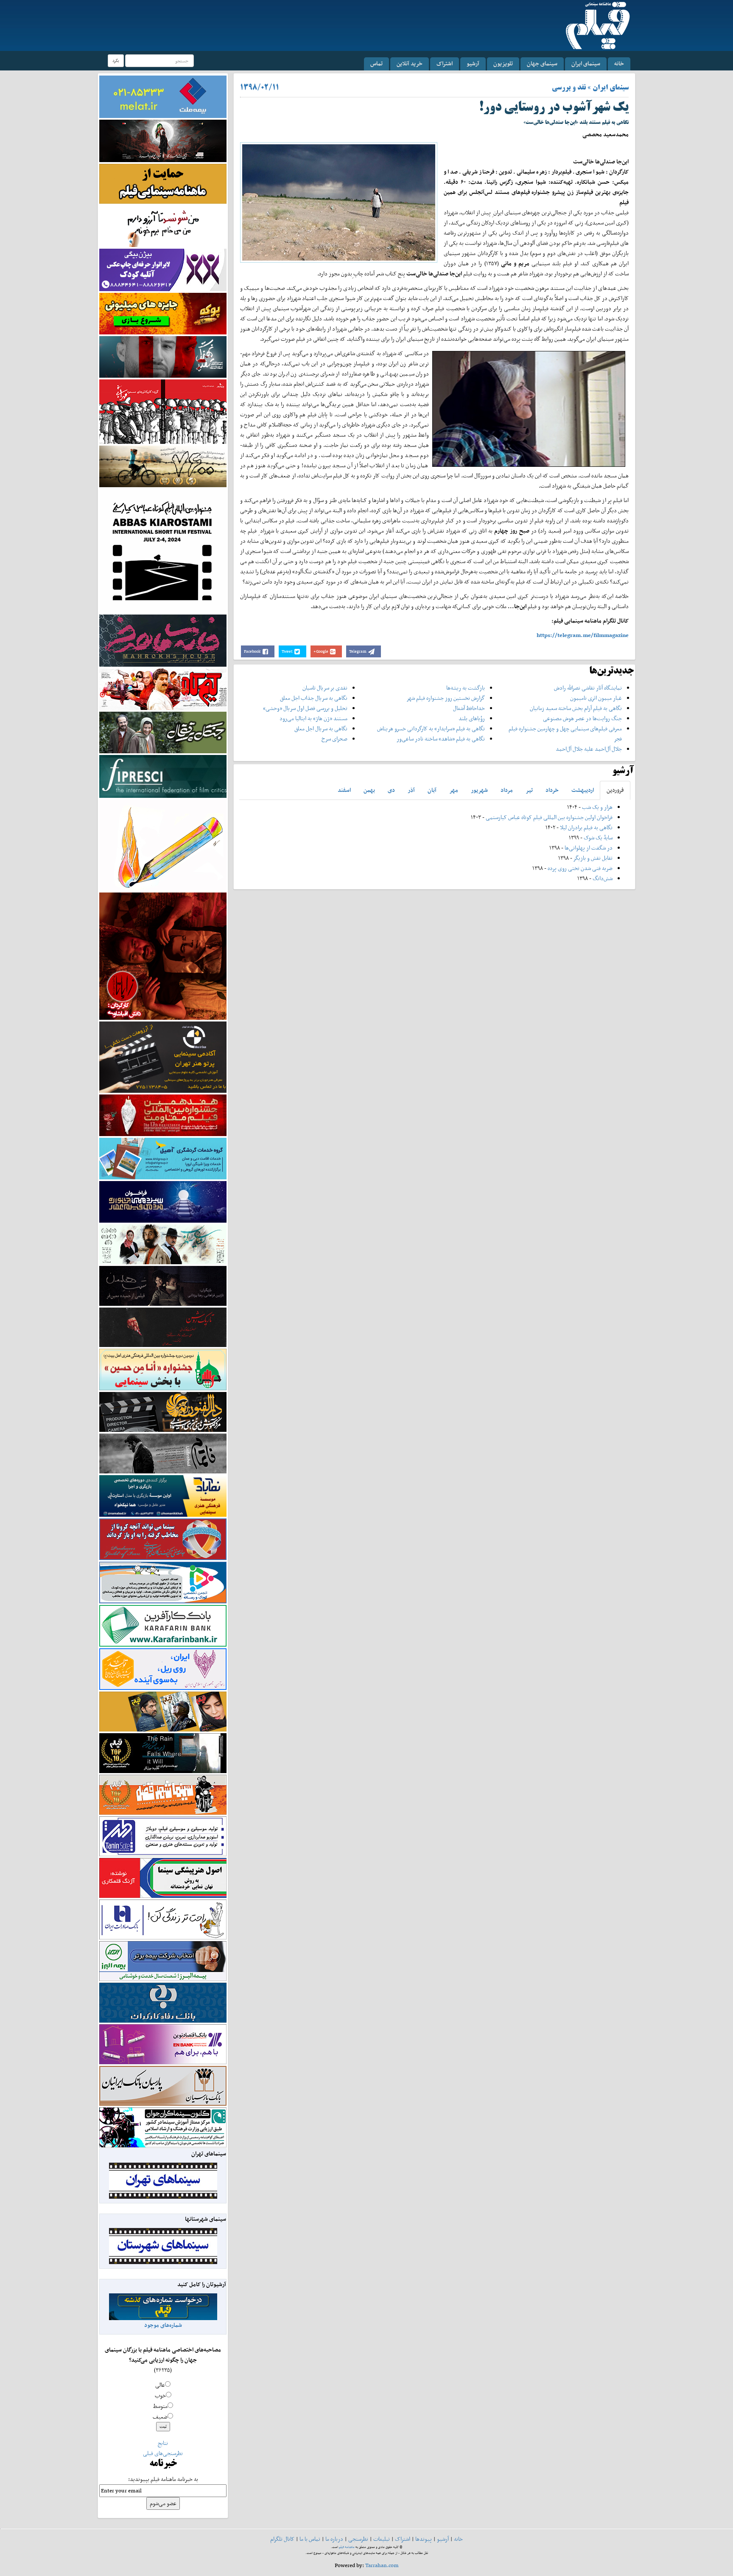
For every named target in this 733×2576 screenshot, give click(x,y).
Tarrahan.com (382, 2565)
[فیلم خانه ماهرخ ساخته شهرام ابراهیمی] (163, 640)
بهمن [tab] (369, 790)
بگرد (116, 60)
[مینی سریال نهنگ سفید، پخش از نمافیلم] (163, 356)
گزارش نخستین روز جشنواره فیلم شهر (446, 698)
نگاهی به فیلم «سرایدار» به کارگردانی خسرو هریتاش (431, 728)
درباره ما (334, 2539)
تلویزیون (503, 63)
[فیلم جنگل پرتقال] (163, 732)
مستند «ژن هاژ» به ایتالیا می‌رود (313, 718)
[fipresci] (163, 776)
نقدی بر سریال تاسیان (325, 688)
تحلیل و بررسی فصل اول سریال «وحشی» (305, 708)
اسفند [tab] (344, 790)
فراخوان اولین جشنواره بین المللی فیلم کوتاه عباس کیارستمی (549, 817)
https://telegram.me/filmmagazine (583, 635)
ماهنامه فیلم (347, 2547)
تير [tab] (529, 790)
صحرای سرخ (334, 739)
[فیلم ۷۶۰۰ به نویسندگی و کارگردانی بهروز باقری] (163, 466)
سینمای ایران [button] (586, 63)
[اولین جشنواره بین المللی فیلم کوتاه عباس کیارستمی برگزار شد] (163, 550)
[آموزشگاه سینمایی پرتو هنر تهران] (163, 1056)
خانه (619, 63)
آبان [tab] (432, 790)
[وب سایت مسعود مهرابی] (163, 844)
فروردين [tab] (615, 790)
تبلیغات (382, 2539)
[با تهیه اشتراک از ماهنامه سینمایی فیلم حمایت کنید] (163, 183)
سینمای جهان (542, 63)
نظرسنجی (358, 2539)
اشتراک (445, 63)
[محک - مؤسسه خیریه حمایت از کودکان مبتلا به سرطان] (163, 226)
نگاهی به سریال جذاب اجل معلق (314, 698)
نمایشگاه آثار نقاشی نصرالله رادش (588, 688)
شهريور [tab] (479, 790)
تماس (376, 63)
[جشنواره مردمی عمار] (163, 1201)
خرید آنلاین (410, 63)
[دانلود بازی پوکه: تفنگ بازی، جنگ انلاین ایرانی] (163, 313)
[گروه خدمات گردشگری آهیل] (163, 1158)
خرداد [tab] (552, 790)
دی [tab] (391, 790)
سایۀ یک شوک (598, 838)
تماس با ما (310, 2539)
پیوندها (424, 2539)
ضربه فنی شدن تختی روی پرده (579, 868)
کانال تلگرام (282, 2539)
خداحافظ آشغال (469, 708)
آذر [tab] (411, 790)
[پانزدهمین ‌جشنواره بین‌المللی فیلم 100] (163, 140)
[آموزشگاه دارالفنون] (163, 1412)
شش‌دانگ (603, 878)
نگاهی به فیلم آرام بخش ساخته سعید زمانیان (576, 708)
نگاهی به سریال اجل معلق (321, 728)
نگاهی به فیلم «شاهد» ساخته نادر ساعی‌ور (441, 739)
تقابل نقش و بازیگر (593, 858)
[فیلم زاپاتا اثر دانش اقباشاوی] (163, 955)
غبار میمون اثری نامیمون (596, 698)
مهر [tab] (454, 790)
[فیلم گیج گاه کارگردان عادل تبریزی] (163, 689)
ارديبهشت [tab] (583, 790)
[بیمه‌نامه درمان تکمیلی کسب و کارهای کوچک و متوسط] (163, 96)
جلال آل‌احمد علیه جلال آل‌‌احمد (589, 749)
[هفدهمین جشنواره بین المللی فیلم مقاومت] (163, 1115)
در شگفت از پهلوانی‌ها (588, 848)
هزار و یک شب (597, 807)
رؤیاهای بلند (472, 718)
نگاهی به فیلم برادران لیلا (586, 827)
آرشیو (473, 63)
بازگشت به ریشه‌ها (466, 688)
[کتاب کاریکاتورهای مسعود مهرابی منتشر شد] (163, 411)
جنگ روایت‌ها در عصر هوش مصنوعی (582, 718)
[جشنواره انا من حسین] (163, 1369)
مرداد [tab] (507, 790)
